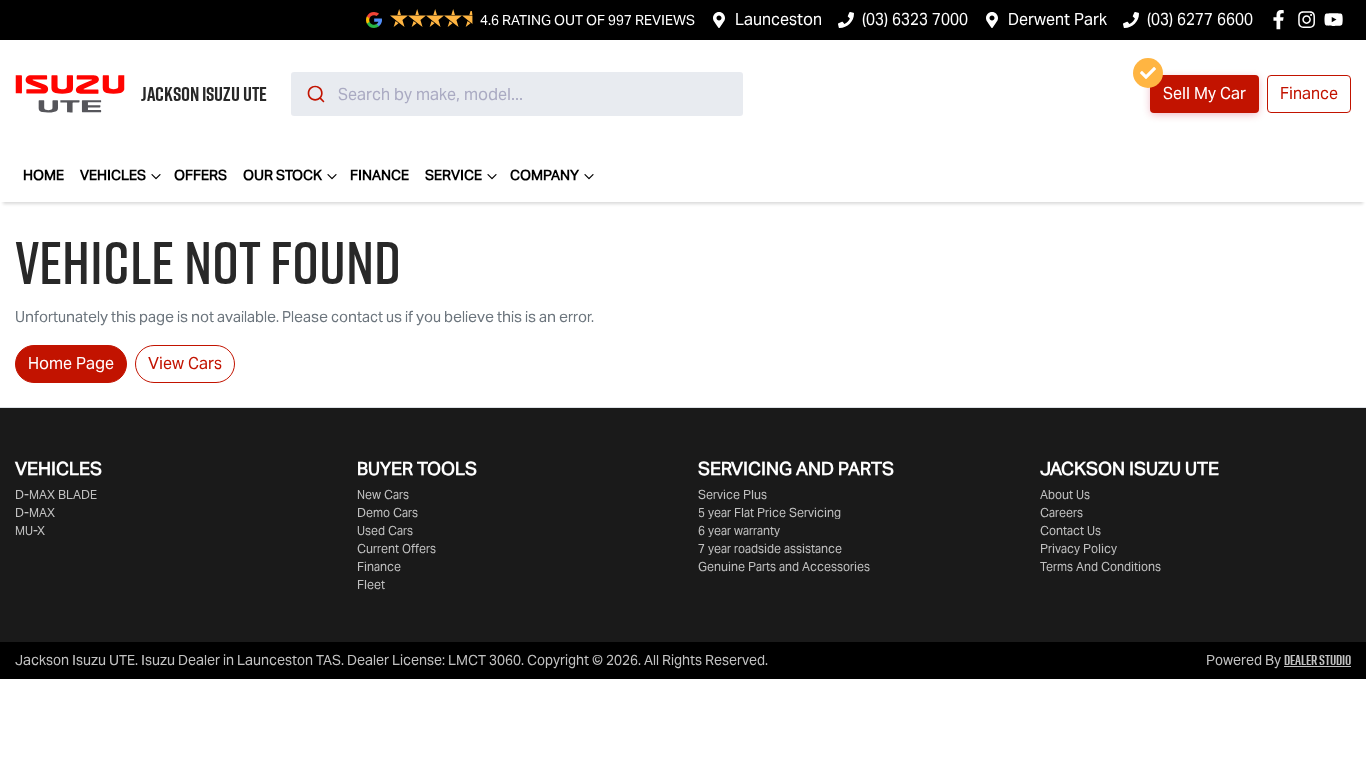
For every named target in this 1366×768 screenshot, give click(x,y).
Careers (1061, 512)
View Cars (185, 363)
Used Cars (385, 530)
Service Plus (732, 494)
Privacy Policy (1078, 548)
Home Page (71, 363)
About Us (1065, 494)
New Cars (383, 494)
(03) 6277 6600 (1200, 19)
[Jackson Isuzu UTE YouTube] (1337, 19)
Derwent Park (1057, 19)
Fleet (371, 584)
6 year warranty (739, 530)
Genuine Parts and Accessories (784, 566)
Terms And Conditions (1100, 566)
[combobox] (517, 94)
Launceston (778, 19)
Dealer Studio (1317, 660)
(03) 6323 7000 (915, 19)
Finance (1309, 93)
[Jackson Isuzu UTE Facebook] (1282, 19)
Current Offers (396, 548)
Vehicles (113, 175)
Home (43, 175)
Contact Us (1070, 530)
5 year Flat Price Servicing (769, 512)
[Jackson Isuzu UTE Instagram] (1310, 19)
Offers (200, 175)
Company (544, 175)
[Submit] (314, 94)
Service (453, 175)
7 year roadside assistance (770, 548)
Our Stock (282, 175)
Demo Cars (387, 512)
